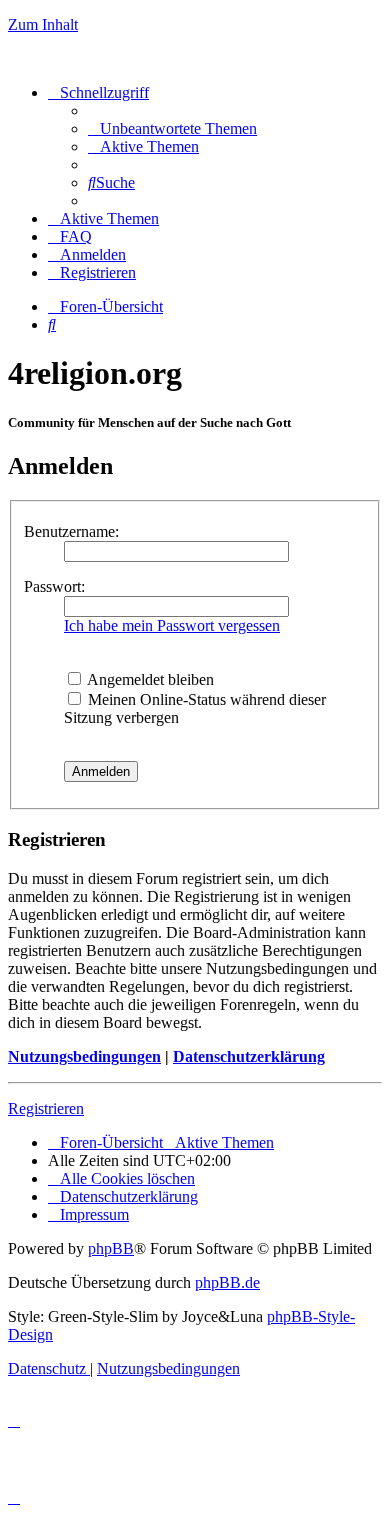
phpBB (111, 1248)
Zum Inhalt (43, 24)
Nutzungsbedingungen (84, 1056)
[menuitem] (172, 128)
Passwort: (54, 586)
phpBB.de (227, 1282)
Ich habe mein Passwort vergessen (172, 625)
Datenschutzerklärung (249, 1056)
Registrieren (46, 1108)
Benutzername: (71, 531)
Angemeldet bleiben (149, 679)
